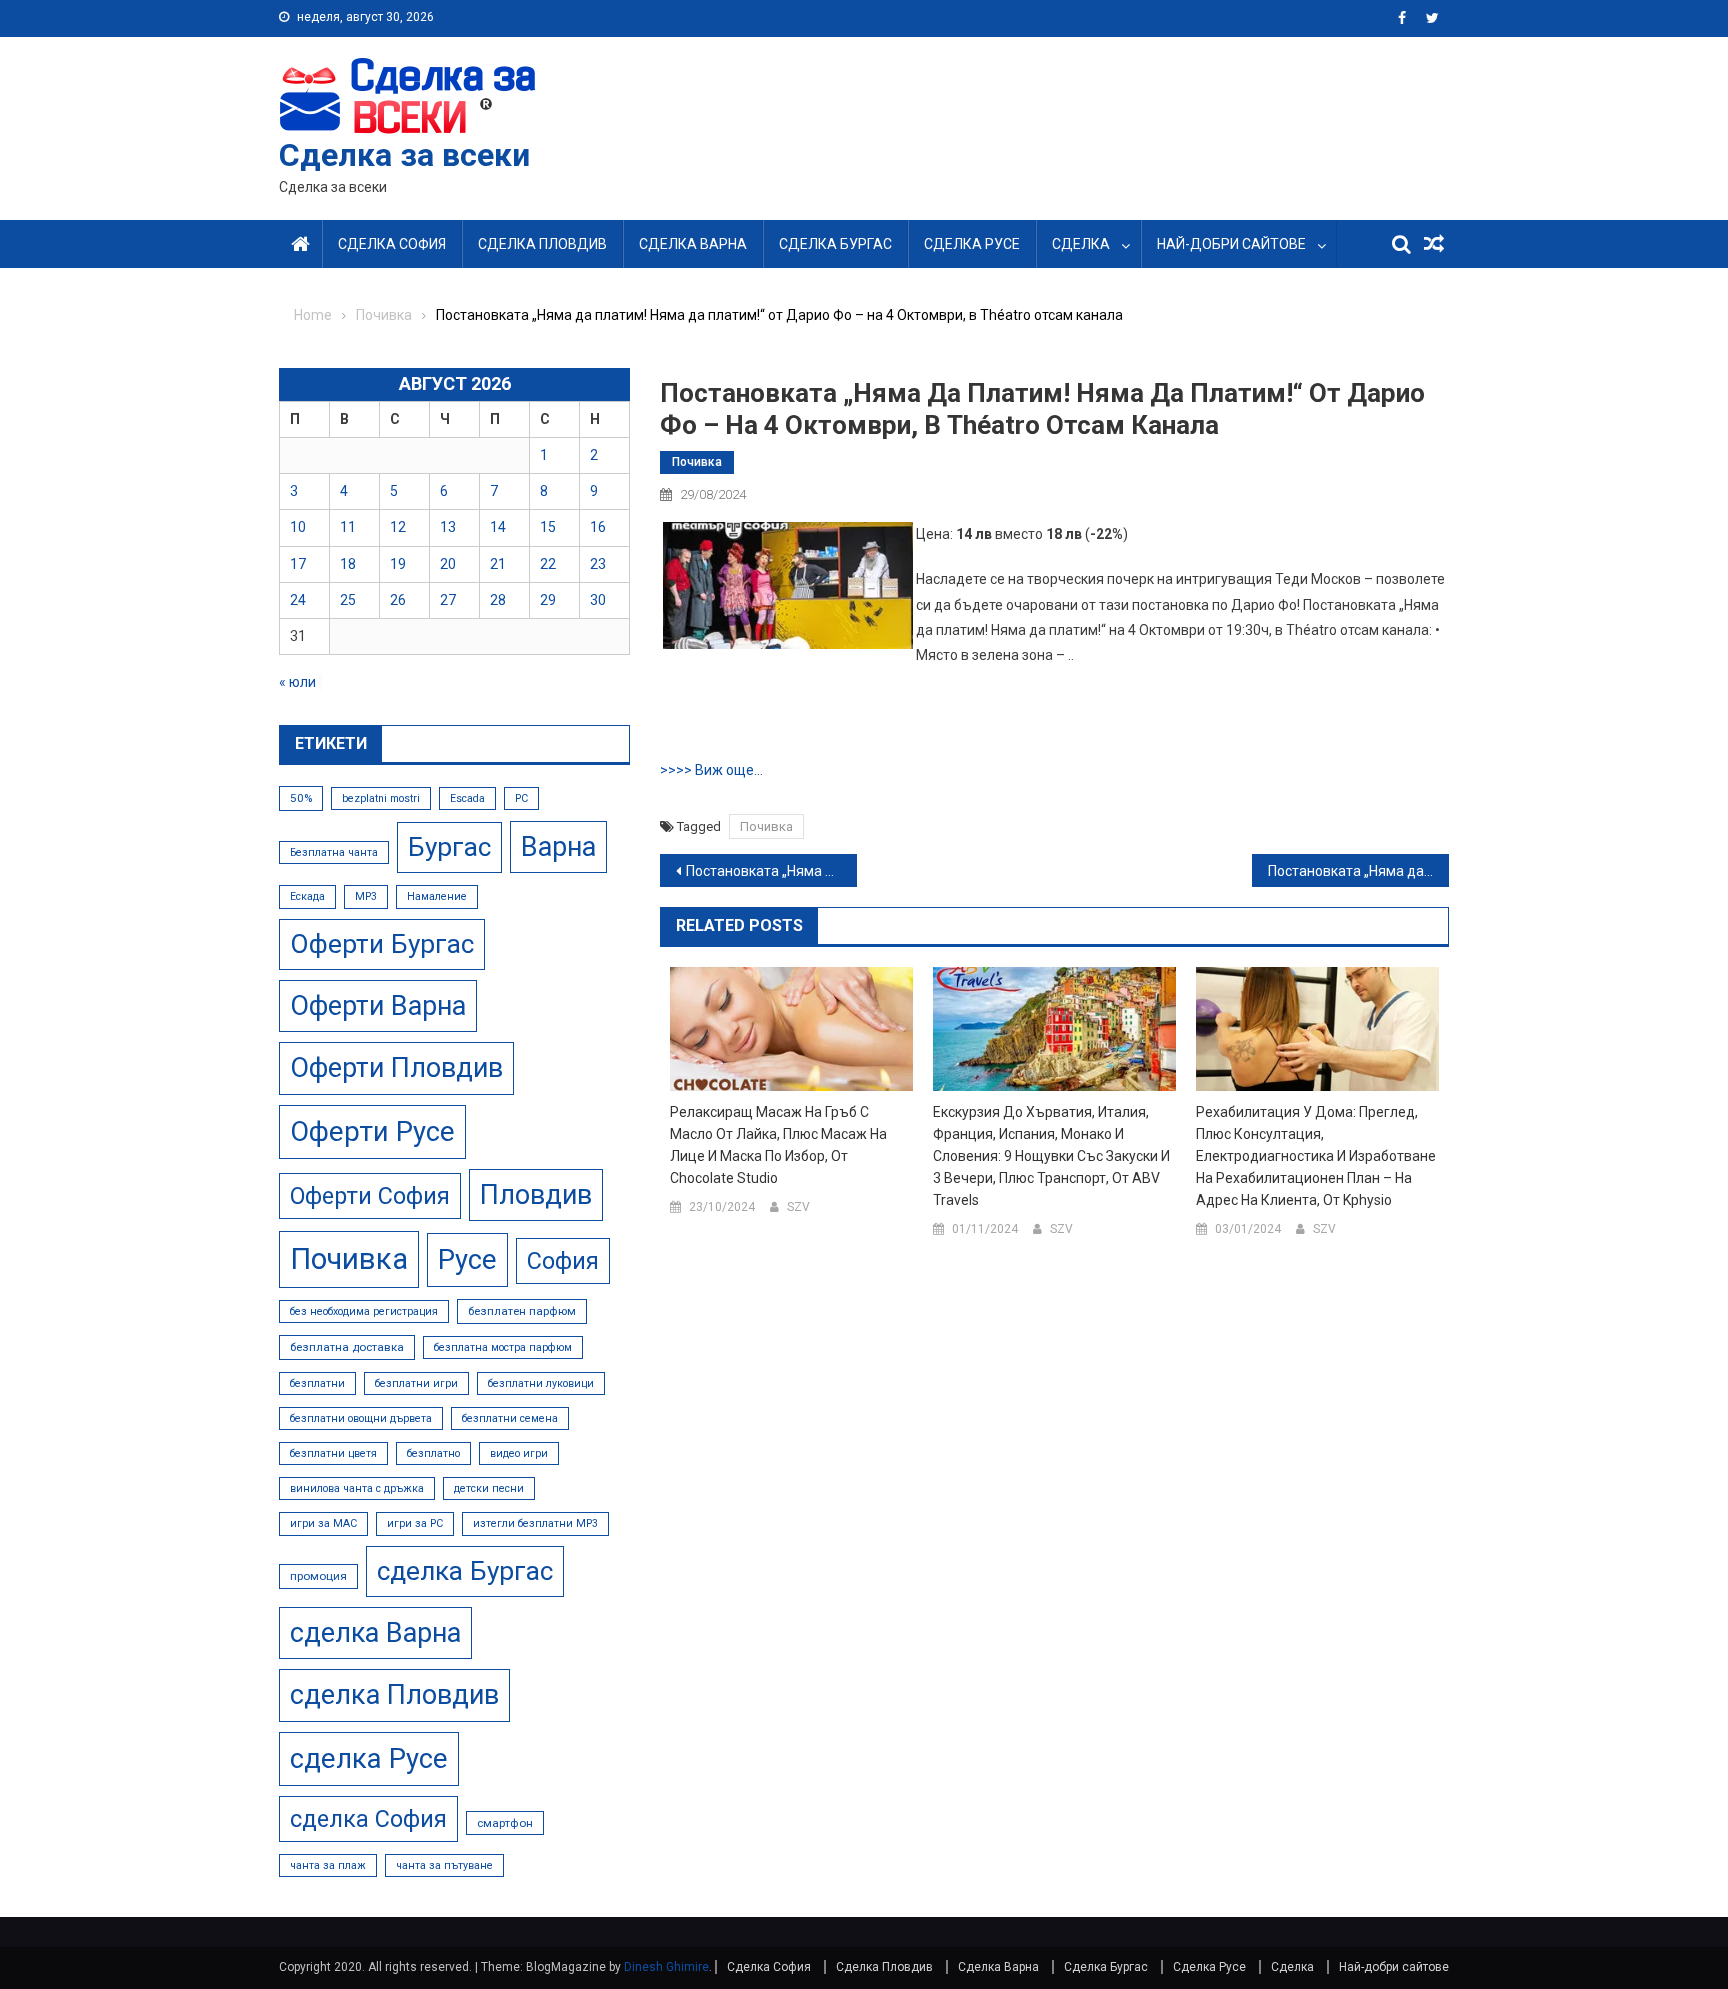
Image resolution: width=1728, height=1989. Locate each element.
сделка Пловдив (394, 1695)
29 (548, 600)
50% (301, 798)
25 (348, 600)
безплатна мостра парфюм (503, 1347)
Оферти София (370, 1196)
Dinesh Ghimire (666, 1967)
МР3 (366, 896)
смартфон (505, 1823)
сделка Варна (375, 1633)
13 (448, 527)
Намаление (437, 896)
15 (548, 527)
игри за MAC (323, 1523)
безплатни (317, 1383)
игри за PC (415, 1523)
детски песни (489, 1488)
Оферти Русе (372, 1131)
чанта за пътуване (444, 1865)
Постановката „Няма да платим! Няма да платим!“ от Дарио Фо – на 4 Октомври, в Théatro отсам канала (771, 871)
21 (498, 564)
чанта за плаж (328, 1865)
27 (448, 600)
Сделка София (392, 244)
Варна (558, 847)
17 (298, 564)
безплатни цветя (333, 1453)
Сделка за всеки (404, 155)
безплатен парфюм (522, 1311)
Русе (467, 1259)
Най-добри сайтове (1231, 244)
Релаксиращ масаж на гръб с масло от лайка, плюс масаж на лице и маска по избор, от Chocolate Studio (778, 1145)
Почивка (697, 462)
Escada (467, 798)
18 (348, 564)
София (563, 1261)
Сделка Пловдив (542, 244)
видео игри (519, 1453)
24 (298, 600)
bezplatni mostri (381, 798)
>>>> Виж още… (711, 770)
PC (521, 798)
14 (498, 527)
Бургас (449, 847)
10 (298, 527)
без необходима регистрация (364, 1311)
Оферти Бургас (382, 944)
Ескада (307, 896)
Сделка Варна (693, 244)
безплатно (433, 1453)
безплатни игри (416, 1383)
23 (598, 564)
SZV (798, 1207)
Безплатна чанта (334, 852)
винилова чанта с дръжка (357, 1488)
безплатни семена (510, 1418)
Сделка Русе (972, 244)
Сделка (1081, 244)
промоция (318, 1576)
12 (398, 527)
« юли (297, 682)
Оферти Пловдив (396, 1068)
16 (598, 527)
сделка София (368, 1819)
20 (448, 564)
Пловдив (536, 1195)
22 (548, 564)
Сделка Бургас (835, 244)
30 (598, 600)
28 (498, 600)
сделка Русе (369, 1758)
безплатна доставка (347, 1347)
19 (398, 564)
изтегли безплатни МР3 (535, 1523)
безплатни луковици (541, 1383)
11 (348, 527)
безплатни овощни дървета (361, 1418)
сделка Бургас (465, 1571)
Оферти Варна (378, 1006)
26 (398, 600)
